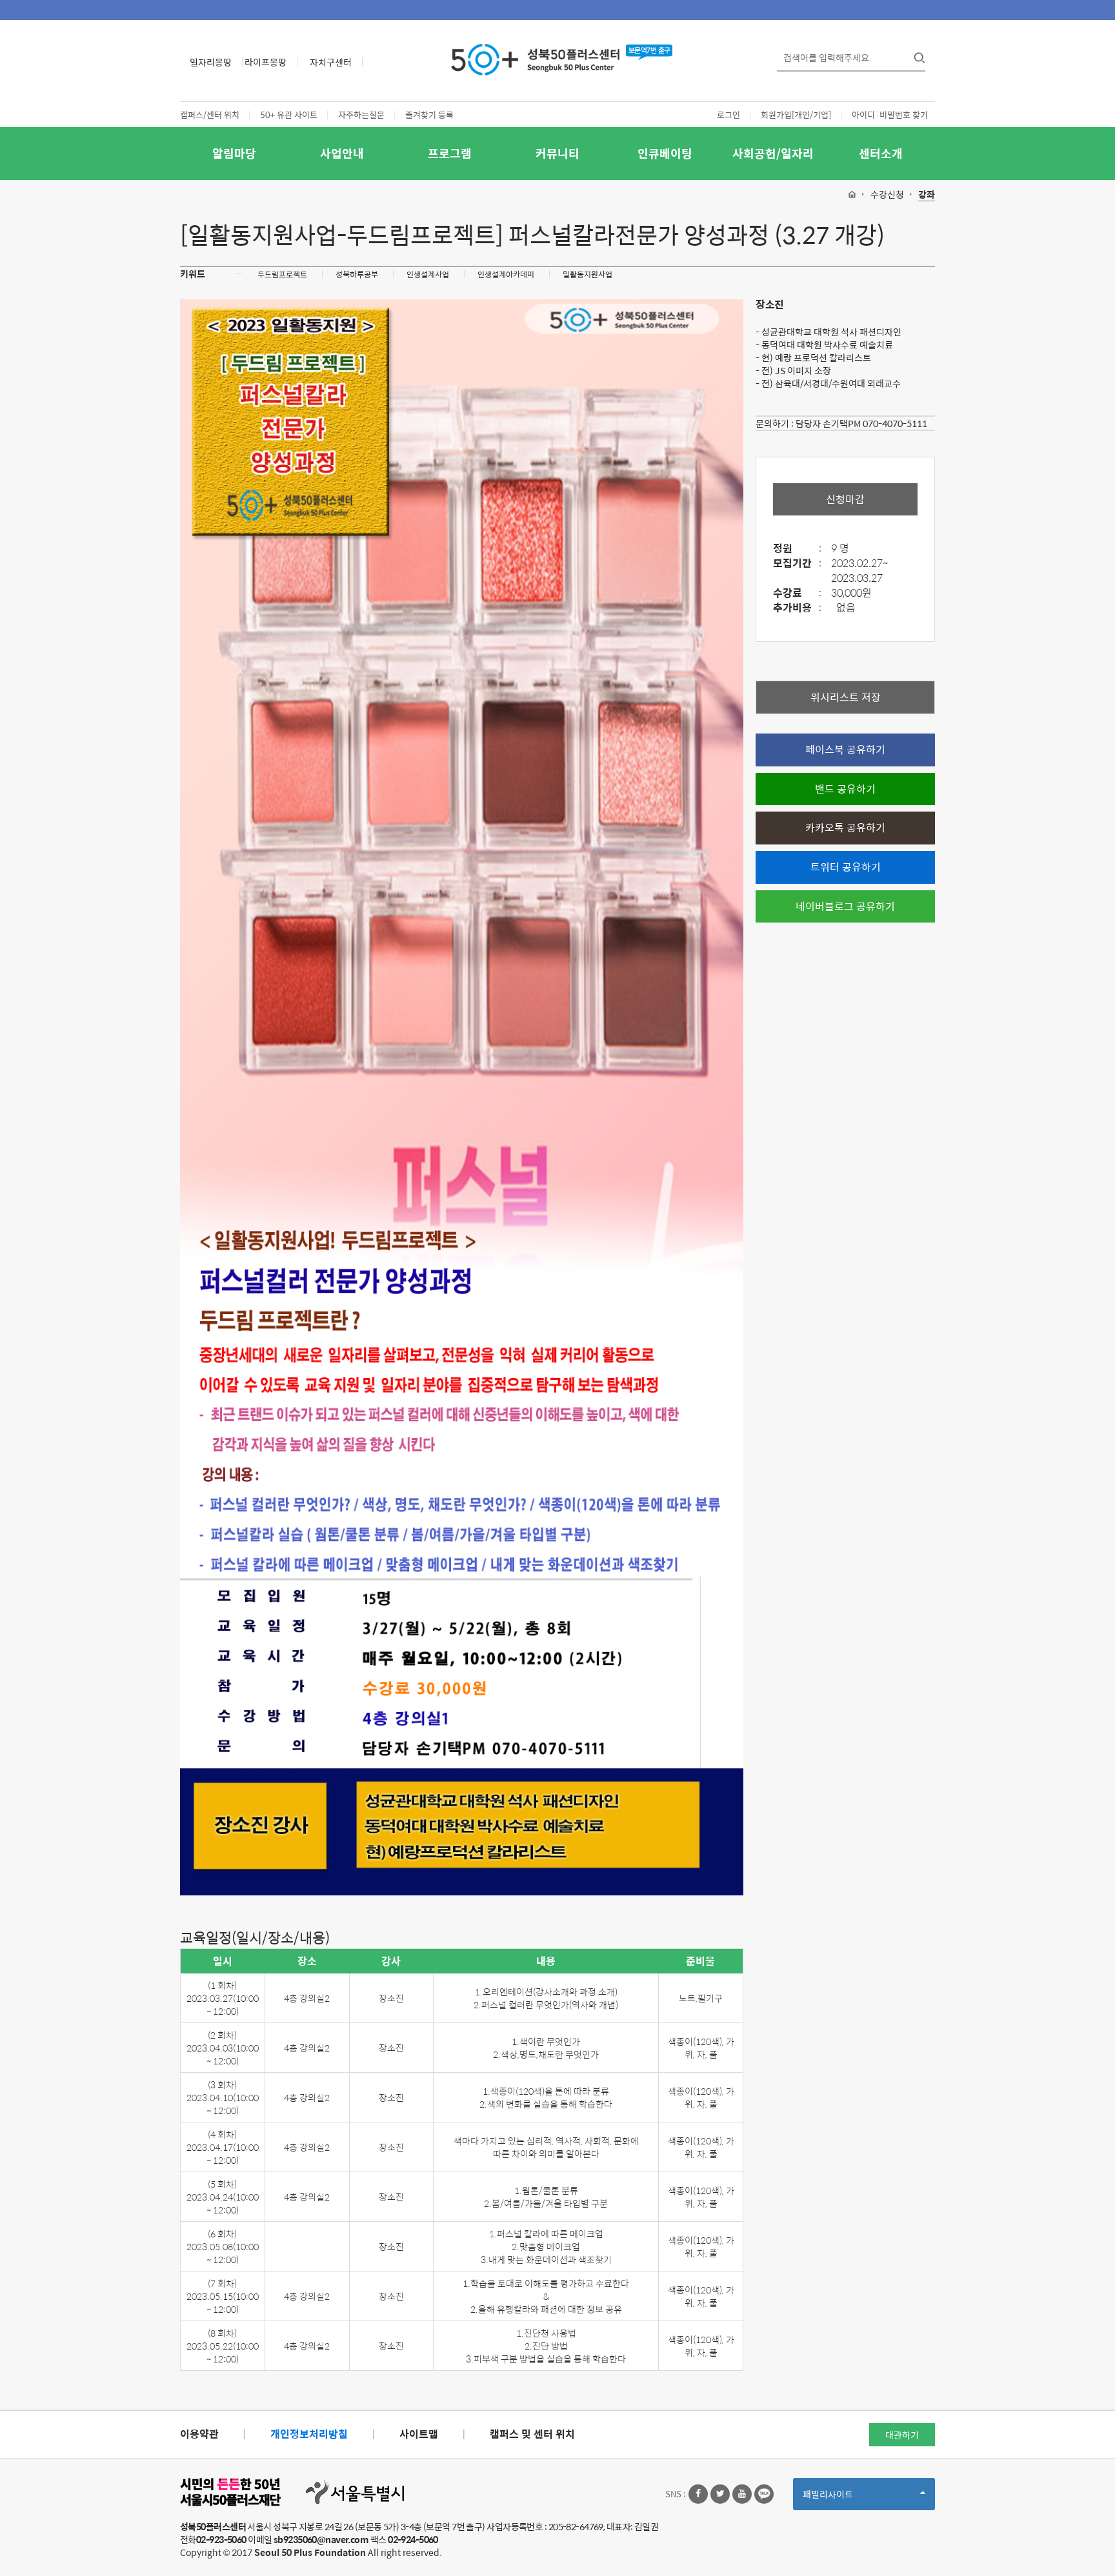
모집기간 (797, 564)
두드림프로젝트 (282, 274)
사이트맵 (419, 2434)
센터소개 (881, 153)
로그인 (728, 115)
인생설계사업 (428, 274)
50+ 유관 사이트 (289, 115)
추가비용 (797, 608)
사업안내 (342, 153)
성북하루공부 (357, 274)
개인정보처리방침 (309, 2434)
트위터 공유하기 (846, 867)
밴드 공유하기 (845, 789)
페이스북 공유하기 (845, 749)
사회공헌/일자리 (773, 153)
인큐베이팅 (665, 153)
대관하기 (902, 2435)
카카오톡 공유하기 (845, 827)
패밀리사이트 (850, 2498)
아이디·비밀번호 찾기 (890, 115)
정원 (797, 549)
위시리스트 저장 (846, 697)
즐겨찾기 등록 (429, 115)
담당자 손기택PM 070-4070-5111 (861, 423)
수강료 (797, 593)
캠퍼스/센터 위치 (210, 115)
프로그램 (450, 153)
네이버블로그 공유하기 (845, 906)
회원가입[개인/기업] (796, 115)
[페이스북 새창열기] (698, 2494)
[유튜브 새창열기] (742, 2494)
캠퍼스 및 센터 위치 (532, 2434)
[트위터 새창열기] (720, 2494)
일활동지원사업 (588, 274)
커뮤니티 (557, 153)
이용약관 (199, 2434)
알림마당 (234, 153)
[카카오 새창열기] (764, 2494)
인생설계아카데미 (506, 274)
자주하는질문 (361, 115)
